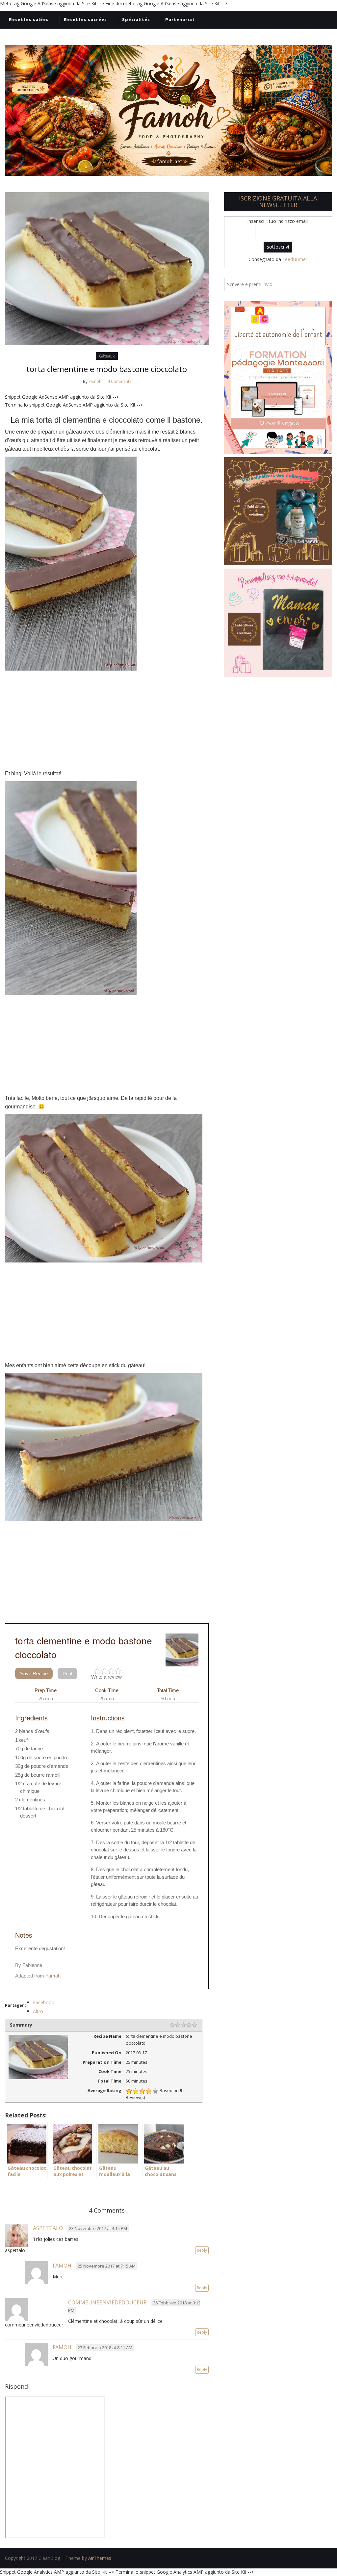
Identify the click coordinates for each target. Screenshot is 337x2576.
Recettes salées (29, 19)
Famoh (95, 381)
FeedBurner (295, 259)
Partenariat (180, 19)
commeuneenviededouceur (107, 2302)
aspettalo (48, 2228)
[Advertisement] (107, 720)
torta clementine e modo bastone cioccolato (107, 369)
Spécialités (136, 19)
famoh (62, 2266)
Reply (202, 2250)
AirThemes (100, 2558)
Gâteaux (107, 356)
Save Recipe (34, 1673)
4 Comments (119, 381)
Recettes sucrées (85, 19)
